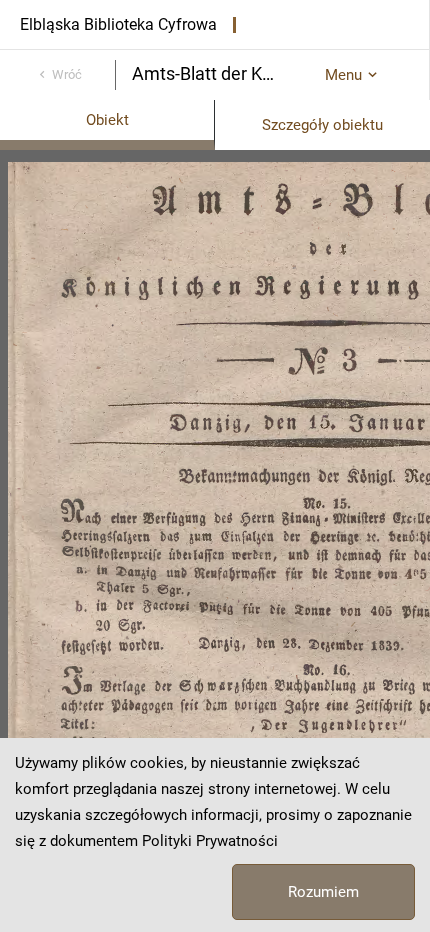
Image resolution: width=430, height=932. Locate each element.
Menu (343, 75)
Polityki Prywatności (210, 841)
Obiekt (107, 120)
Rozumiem (323, 892)
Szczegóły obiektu (322, 125)
